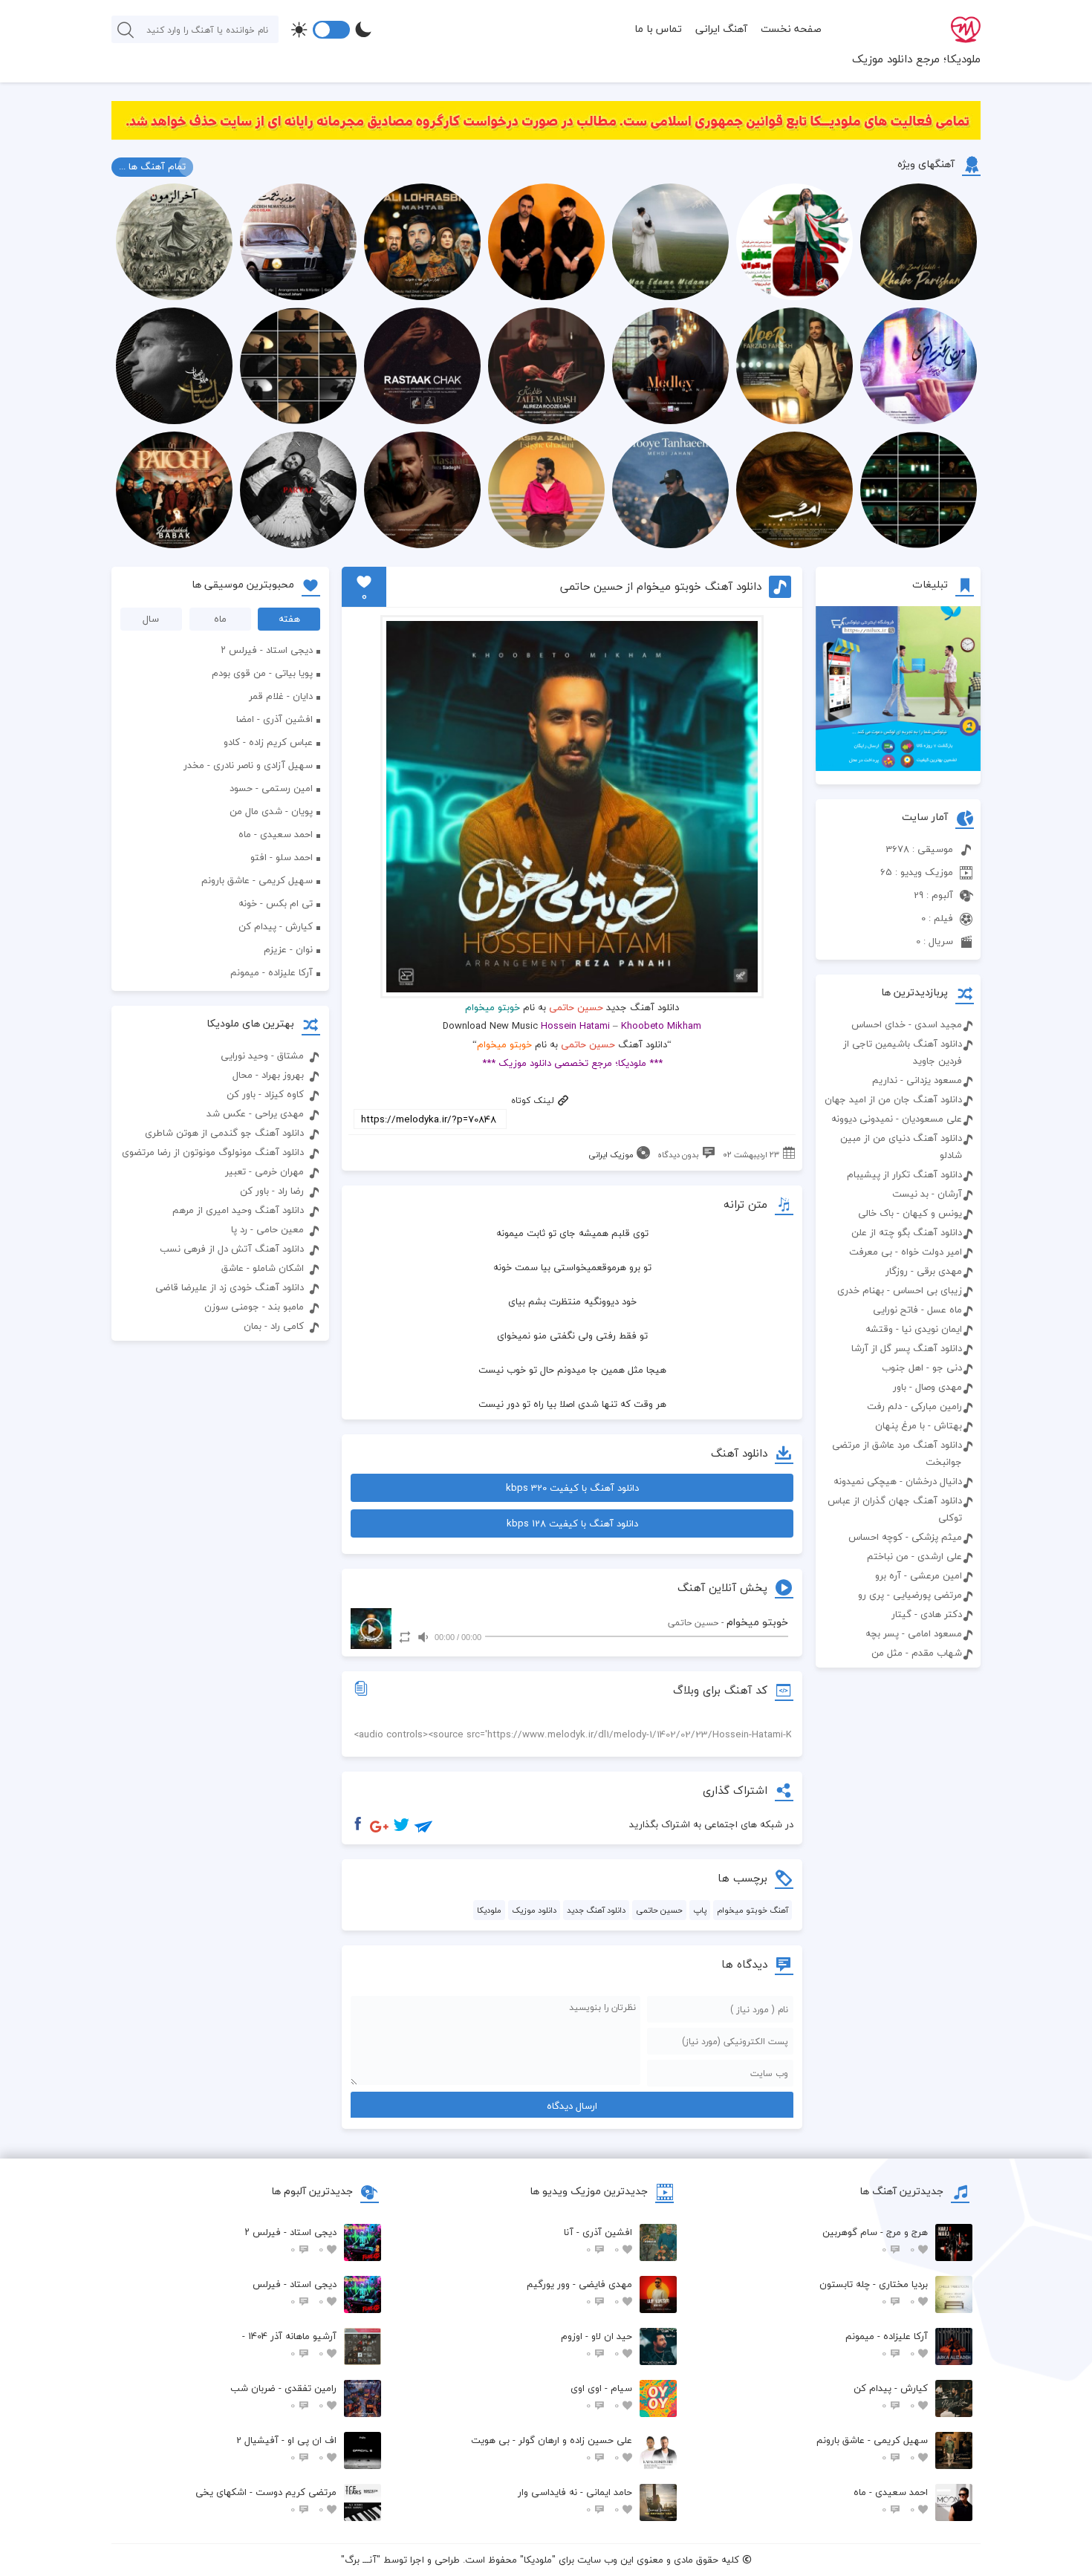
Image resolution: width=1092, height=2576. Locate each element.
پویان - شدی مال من (271, 811)
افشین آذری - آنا (598, 2241)
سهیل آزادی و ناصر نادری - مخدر (248, 765)
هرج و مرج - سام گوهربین (875, 2241)
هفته (289, 619)
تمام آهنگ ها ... (152, 166)
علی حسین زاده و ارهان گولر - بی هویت (552, 2449)
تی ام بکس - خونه (276, 903)
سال (151, 619)
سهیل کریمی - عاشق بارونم (257, 880)
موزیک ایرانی (611, 1155)
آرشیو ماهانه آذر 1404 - (289, 2345)
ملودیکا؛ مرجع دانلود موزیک (916, 59)
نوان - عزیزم (288, 949)
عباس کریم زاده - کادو (268, 742)
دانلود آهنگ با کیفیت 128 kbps (572, 1523)
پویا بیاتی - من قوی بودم (262, 673)
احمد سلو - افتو (282, 857)
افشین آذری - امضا (274, 719)
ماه (220, 619)
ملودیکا (489, 1910)
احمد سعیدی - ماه (276, 834)
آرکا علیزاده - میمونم (272, 972)
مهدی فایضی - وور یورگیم (579, 2293)
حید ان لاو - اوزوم (597, 2345)
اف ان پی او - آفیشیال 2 (286, 2449)
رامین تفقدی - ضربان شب (283, 2397)
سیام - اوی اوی (601, 2397)
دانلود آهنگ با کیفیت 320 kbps (572, 1488)
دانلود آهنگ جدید (596, 1910)
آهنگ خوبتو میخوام (753, 1910)
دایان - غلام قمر (281, 696)
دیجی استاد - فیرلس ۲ (267, 650)
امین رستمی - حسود (271, 788)
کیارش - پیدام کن (276, 926)
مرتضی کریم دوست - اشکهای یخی (266, 2501)
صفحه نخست (791, 29)
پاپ (700, 1910)
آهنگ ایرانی (721, 29)
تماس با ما (658, 29)
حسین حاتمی (576, 1007)
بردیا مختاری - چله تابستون (874, 2293)
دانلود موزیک (534, 1910)
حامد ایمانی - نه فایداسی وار (575, 2501)
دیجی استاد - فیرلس (295, 2293)
